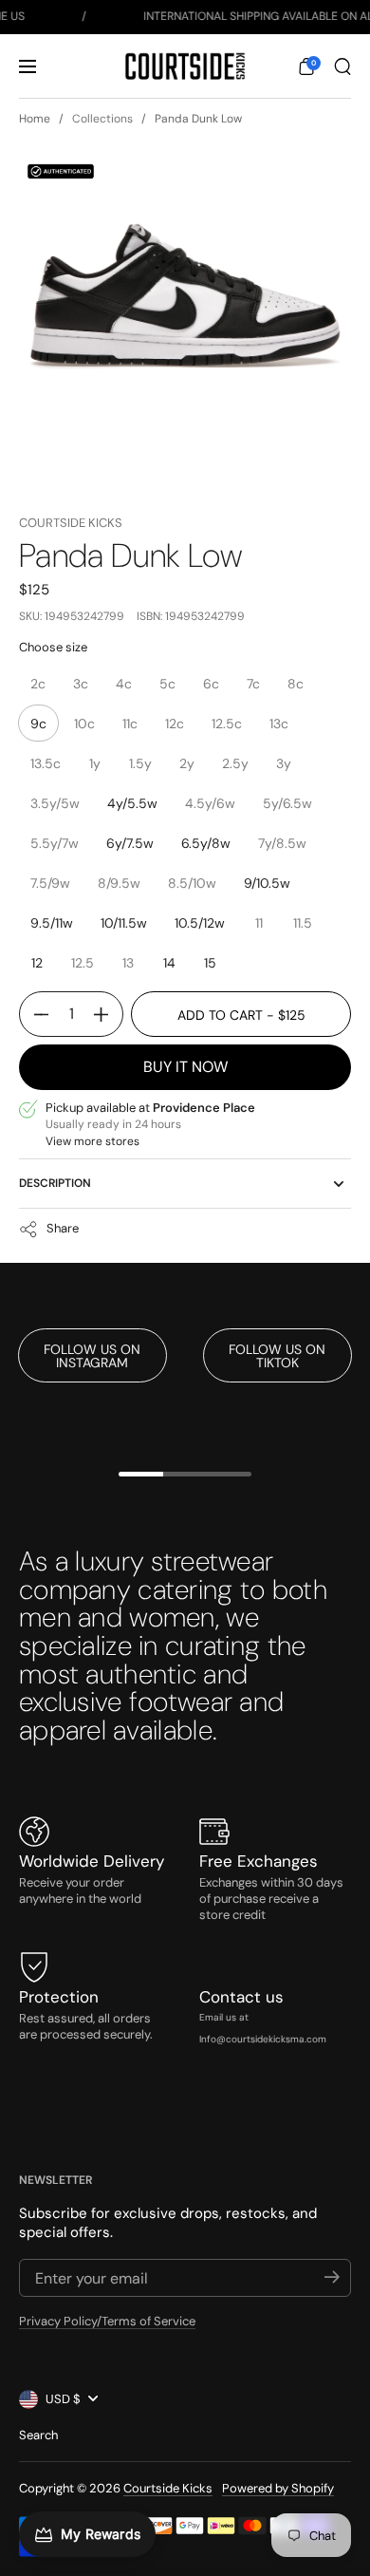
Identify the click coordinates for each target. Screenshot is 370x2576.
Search (38, 2435)
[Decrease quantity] (34, 1014)
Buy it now (185, 1067)
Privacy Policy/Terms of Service (107, 2321)
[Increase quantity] (108, 1014)
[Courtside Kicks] (185, 66)
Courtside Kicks (71, 523)
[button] (306, 66)
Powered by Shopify (278, 2488)
